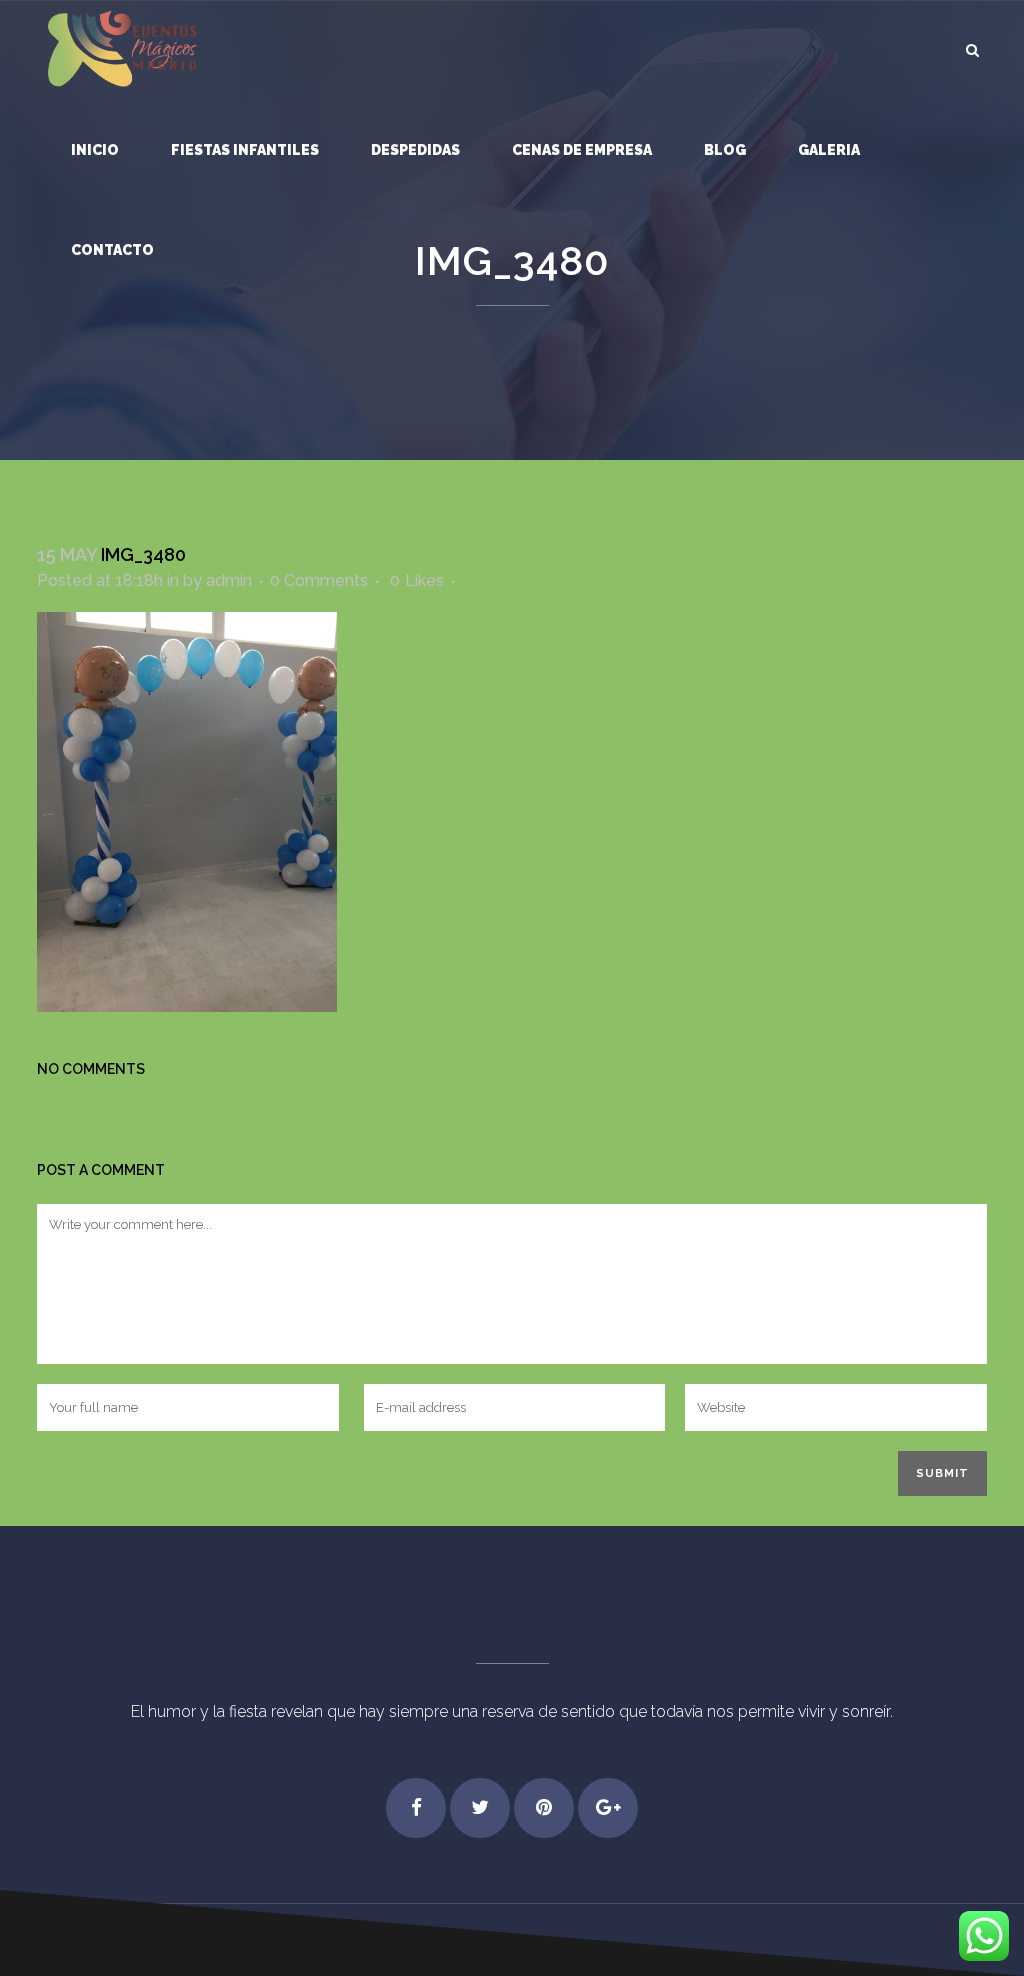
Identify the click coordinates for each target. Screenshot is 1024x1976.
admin (229, 580)
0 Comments (319, 580)
